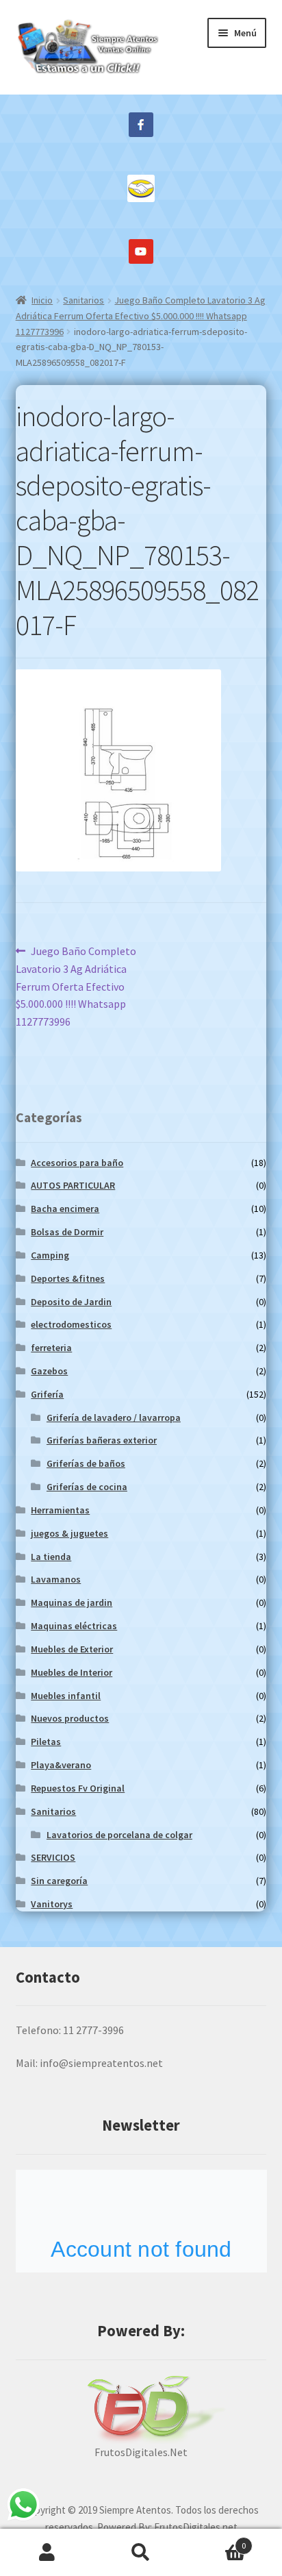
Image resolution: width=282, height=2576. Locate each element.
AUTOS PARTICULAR (73, 1185)
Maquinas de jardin (72, 1602)
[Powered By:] (141, 2410)
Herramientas (60, 1510)
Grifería (47, 1394)
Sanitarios (84, 300)
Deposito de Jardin (71, 1302)
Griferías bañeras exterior (102, 1440)
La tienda (51, 1557)
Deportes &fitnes (68, 1278)
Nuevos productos (70, 1718)
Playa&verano (61, 1765)
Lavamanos (56, 1579)
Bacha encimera (65, 1209)
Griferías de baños (86, 1463)
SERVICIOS (53, 1857)
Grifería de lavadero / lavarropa (114, 1417)
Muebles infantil (66, 1696)
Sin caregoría (59, 1881)
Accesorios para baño (77, 1163)
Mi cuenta (47, 2553)
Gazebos (49, 1371)
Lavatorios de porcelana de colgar (119, 1835)
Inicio (42, 300)
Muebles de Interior (72, 1672)
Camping (50, 1255)
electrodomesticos (71, 1324)
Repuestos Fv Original (78, 1788)
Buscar (141, 2553)
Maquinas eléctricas (74, 1626)
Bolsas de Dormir (67, 1232)
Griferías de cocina (87, 1487)
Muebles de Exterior (72, 1649)
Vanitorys (52, 1904)
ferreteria (51, 1348)
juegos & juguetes (69, 1533)
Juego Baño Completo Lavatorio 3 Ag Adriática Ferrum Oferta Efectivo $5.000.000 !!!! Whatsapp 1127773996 (141, 315)
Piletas (46, 1742)
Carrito (217, 2541)
